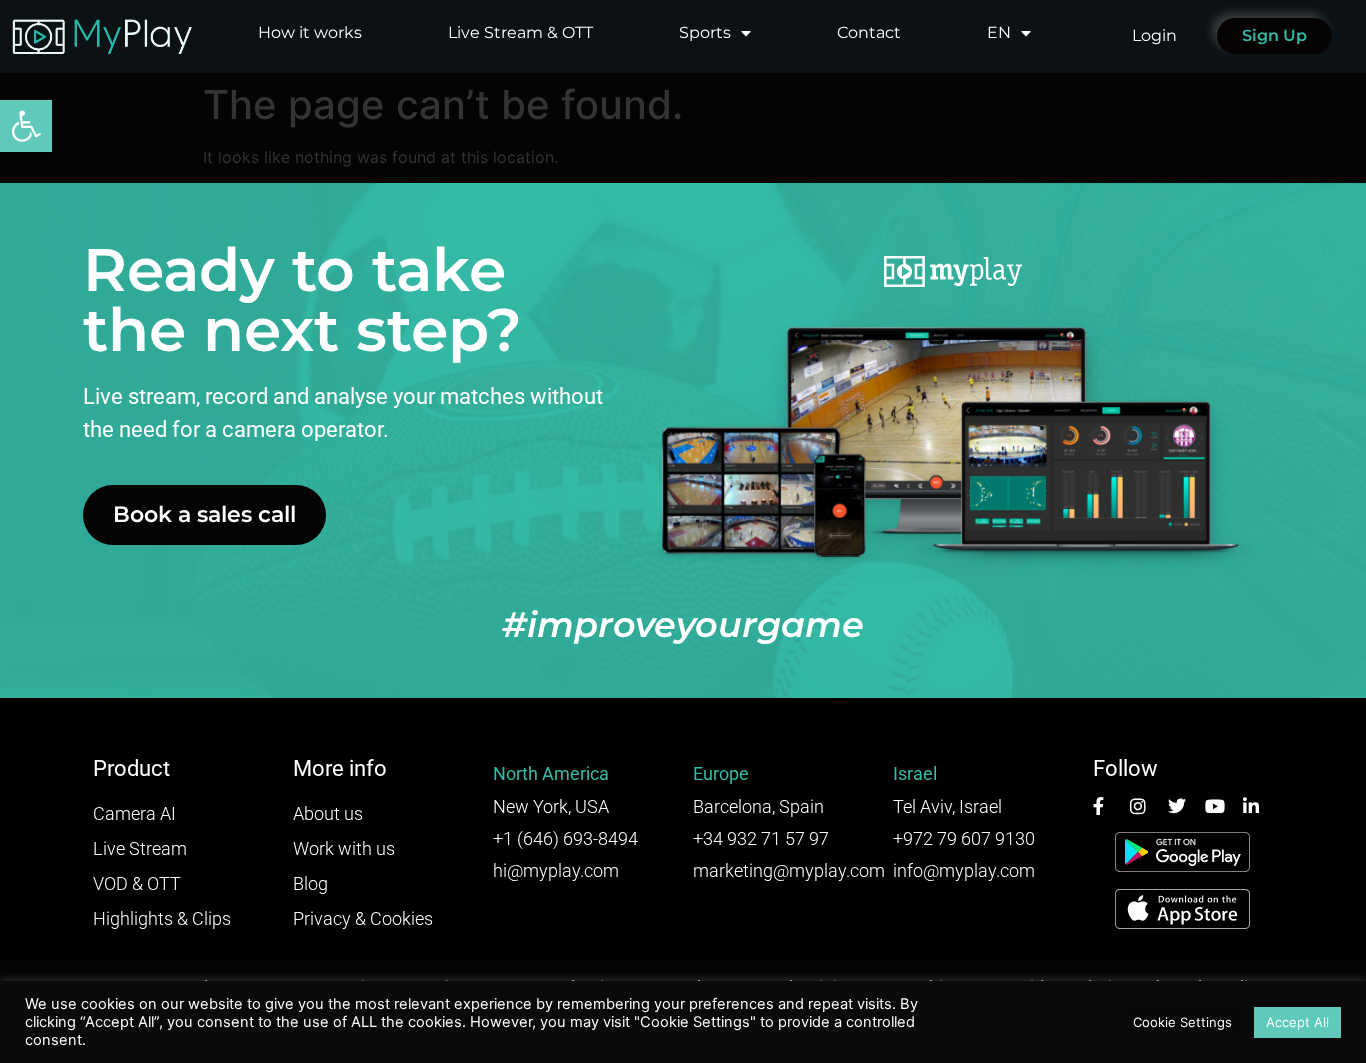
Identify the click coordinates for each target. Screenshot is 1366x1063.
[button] (26, 126)
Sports (705, 32)
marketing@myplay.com (789, 870)
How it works (310, 32)
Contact (869, 32)
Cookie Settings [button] (1182, 1022)
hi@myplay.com (556, 870)
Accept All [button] (1297, 1022)
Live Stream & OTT (520, 32)
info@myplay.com (964, 870)
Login (1154, 35)
